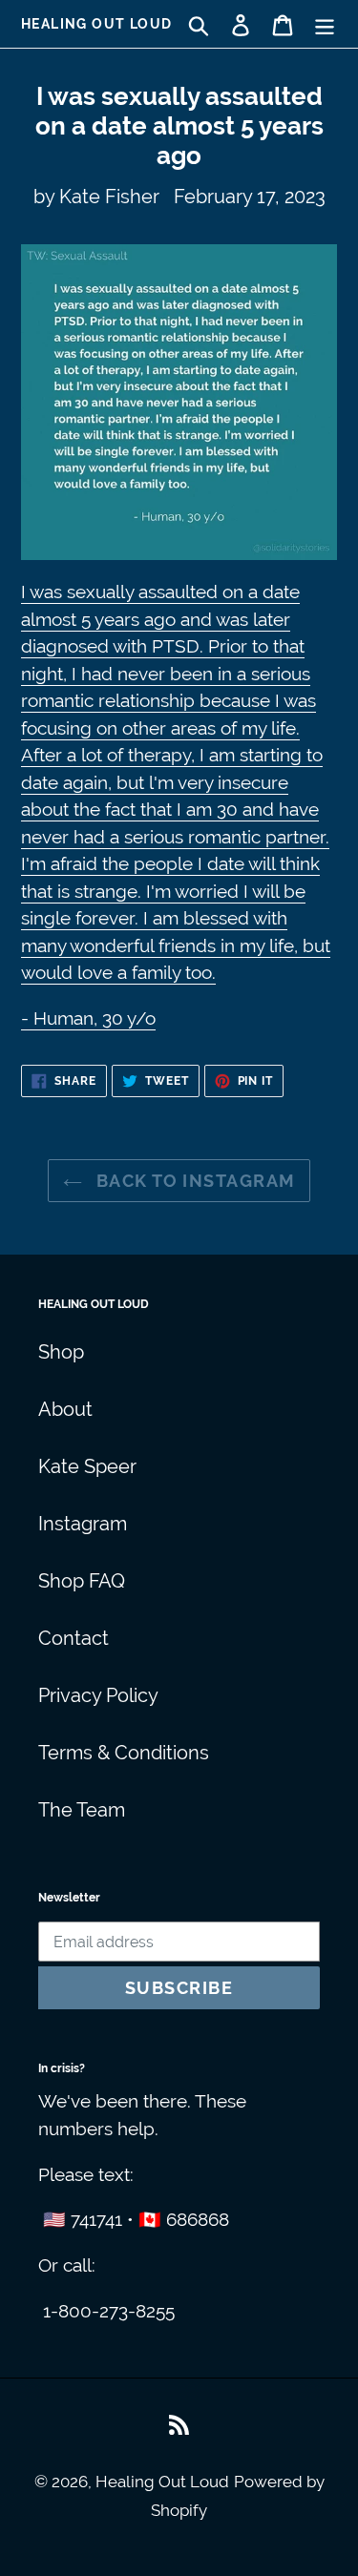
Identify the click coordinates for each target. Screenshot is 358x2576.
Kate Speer (87, 1466)
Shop (61, 1352)
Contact (74, 1638)
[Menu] (325, 24)
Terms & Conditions (124, 1753)
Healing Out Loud (96, 24)
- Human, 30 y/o (88, 1018)
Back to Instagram (194, 1181)
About (65, 1409)
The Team (82, 1810)
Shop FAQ (82, 1581)
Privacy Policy (98, 1695)
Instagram (83, 1524)
